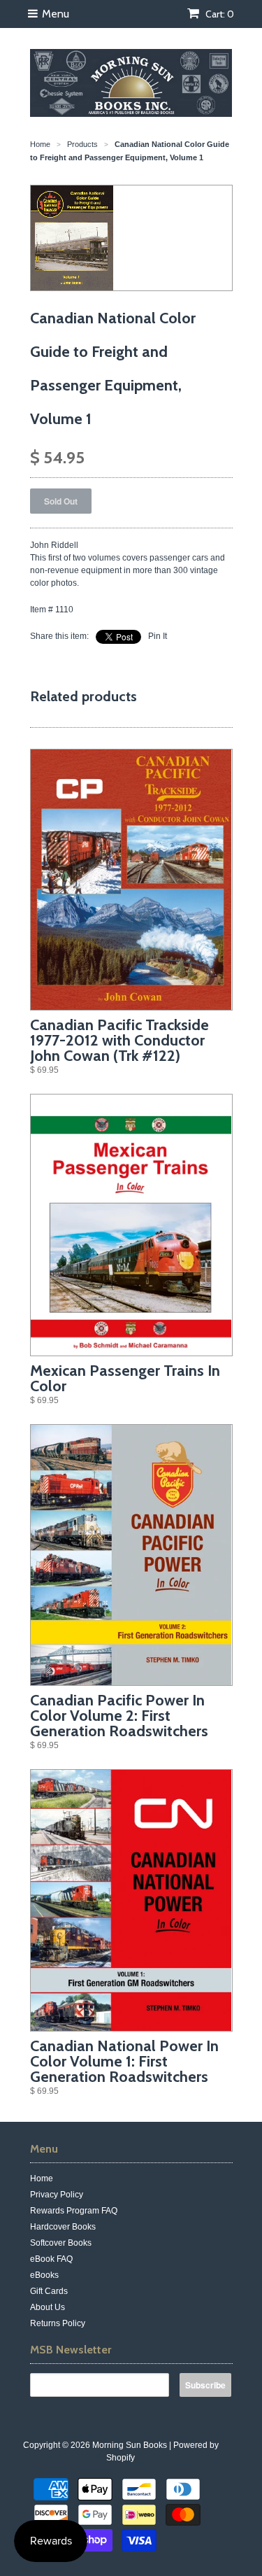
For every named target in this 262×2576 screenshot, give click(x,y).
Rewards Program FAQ (74, 2211)
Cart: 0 (219, 14)
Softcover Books (61, 2243)
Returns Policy (58, 2323)
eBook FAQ (51, 2259)
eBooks (44, 2275)
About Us (48, 2307)
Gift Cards (49, 2291)
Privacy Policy (57, 2195)
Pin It (158, 636)
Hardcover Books (63, 2227)
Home (42, 2179)
